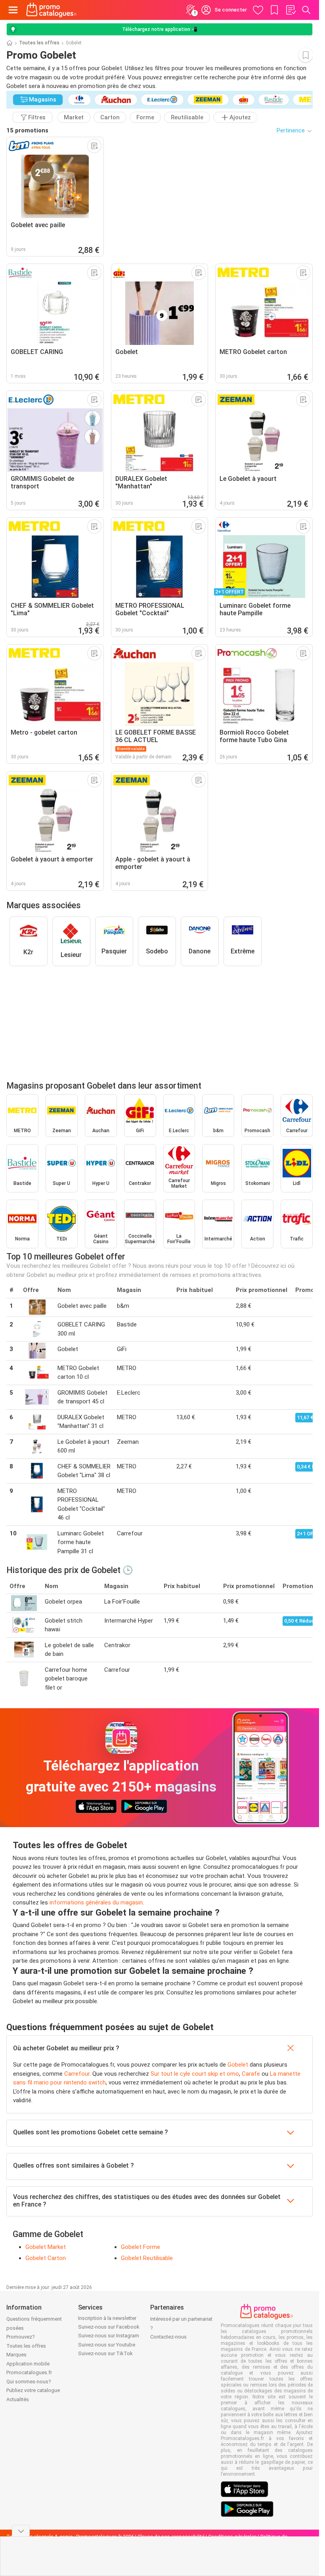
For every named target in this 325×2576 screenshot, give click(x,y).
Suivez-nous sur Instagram (109, 2336)
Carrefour (77, 2074)
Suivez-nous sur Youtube (107, 2345)
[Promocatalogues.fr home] (52, 10)
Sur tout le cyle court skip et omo (195, 2074)
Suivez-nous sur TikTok (105, 2353)
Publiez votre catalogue (33, 2390)
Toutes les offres (39, 43)
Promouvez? (21, 2337)
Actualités (18, 2399)
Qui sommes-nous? (29, 2382)
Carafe (251, 2074)
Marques (16, 2355)
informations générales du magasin (96, 1902)
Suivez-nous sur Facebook (109, 2327)
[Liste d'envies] (291, 10)
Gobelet (238, 2065)
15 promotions (27, 130)
